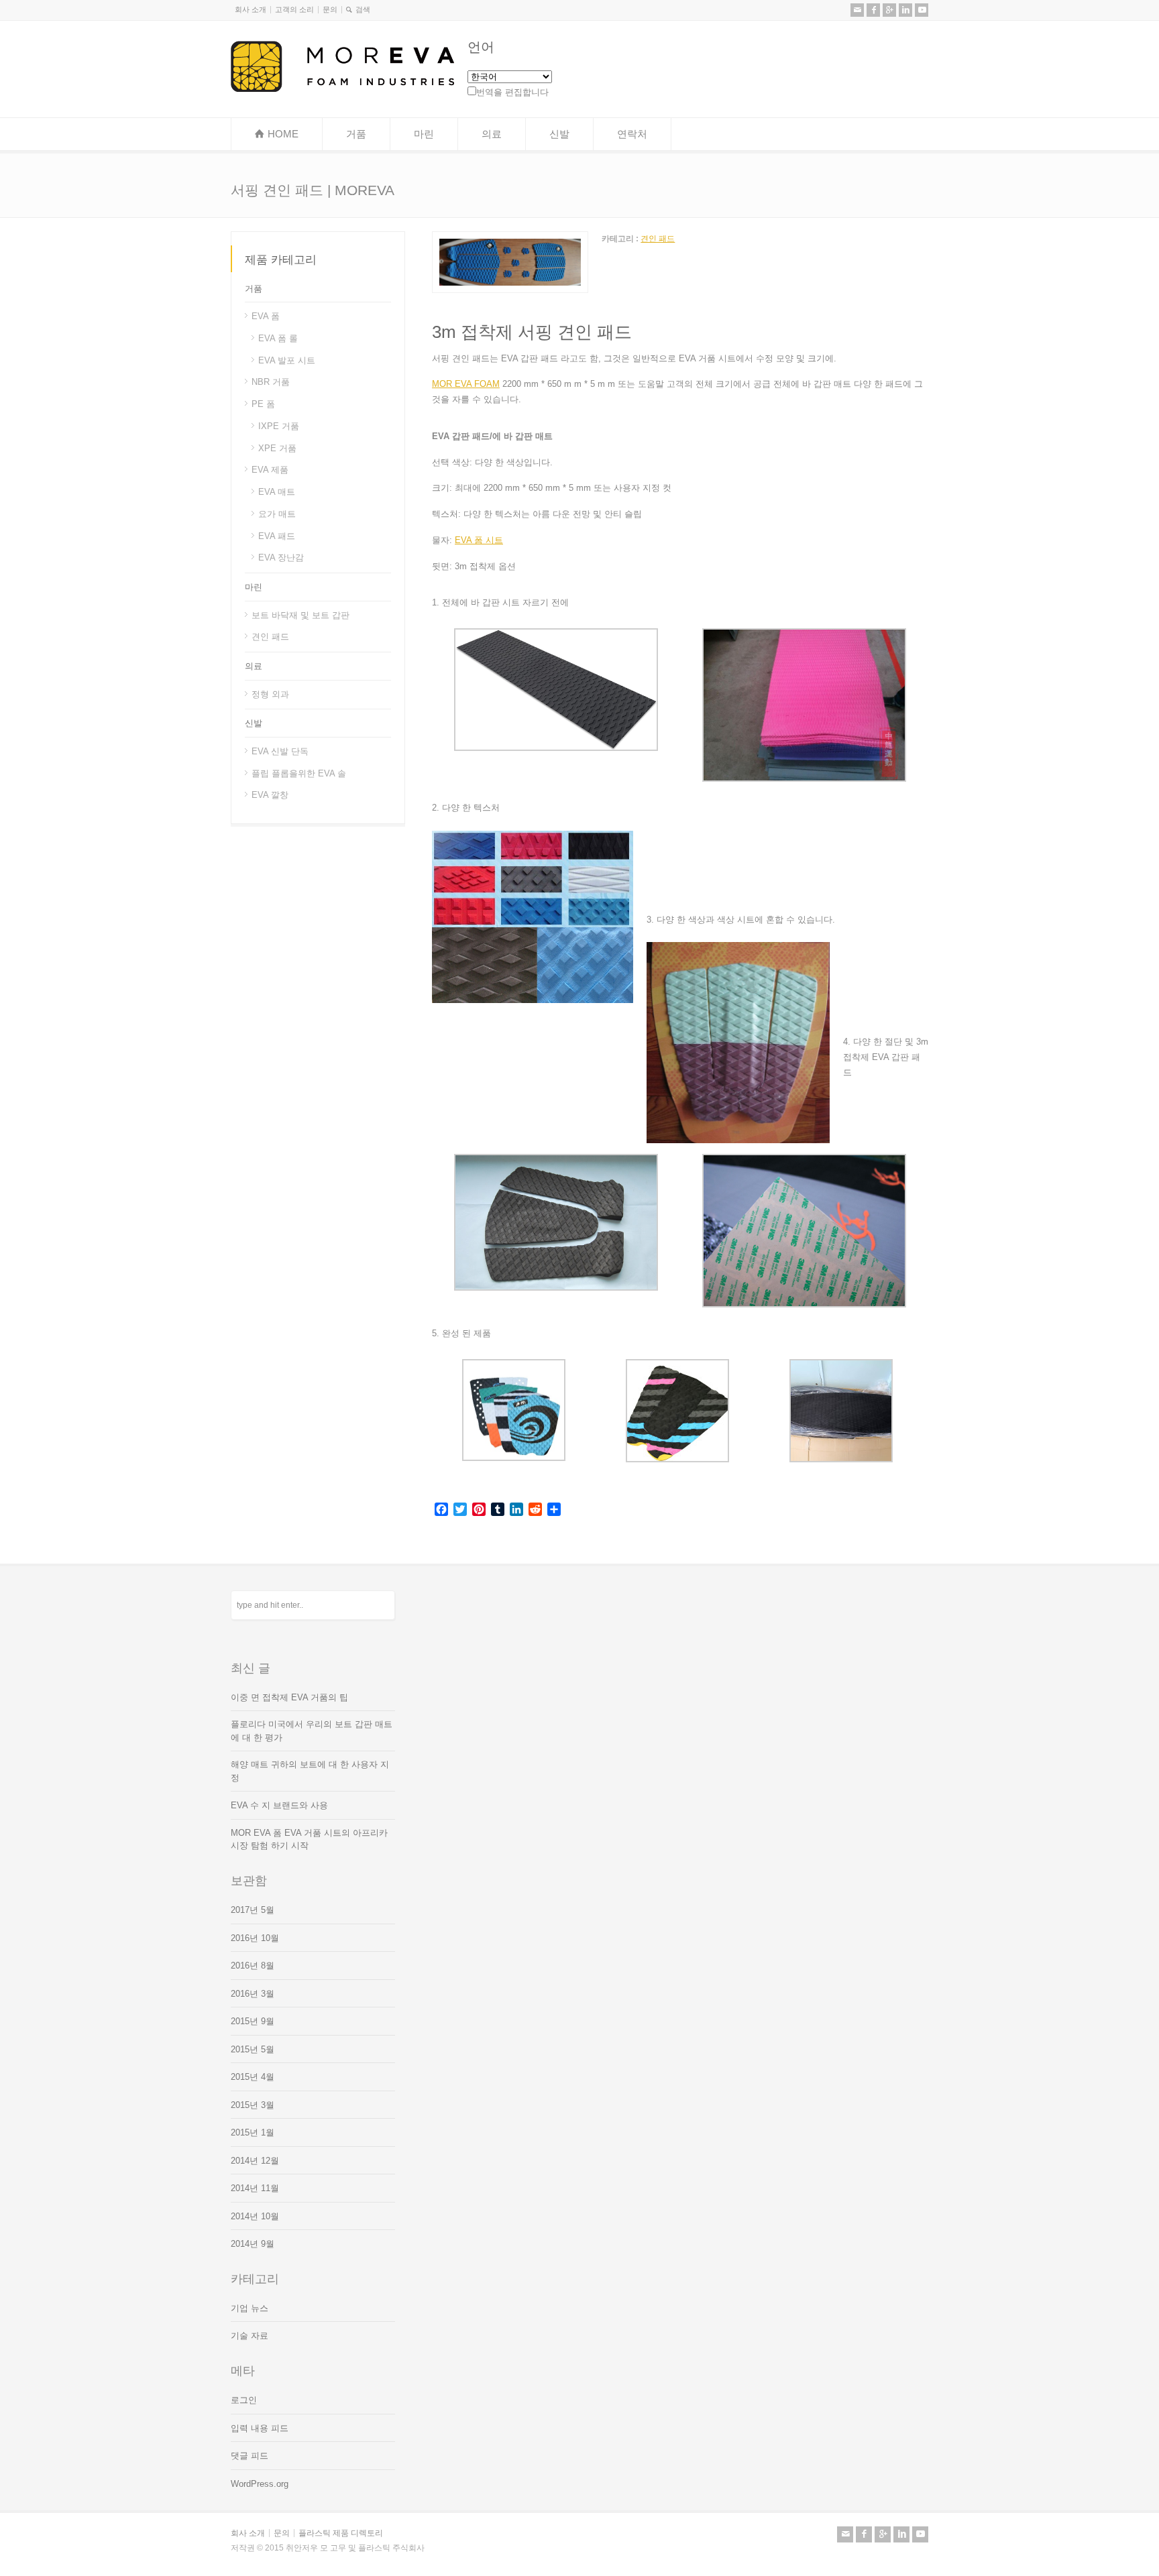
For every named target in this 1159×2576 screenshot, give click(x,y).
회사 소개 (251, 9)
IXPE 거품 (279, 426)
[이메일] (857, 10)
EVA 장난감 (281, 558)
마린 (424, 134)
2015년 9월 (253, 2021)
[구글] (889, 10)
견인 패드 (658, 239)
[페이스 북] (873, 10)
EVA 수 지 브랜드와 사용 (279, 1805)
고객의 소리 (294, 9)
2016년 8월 (253, 1966)
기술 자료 (250, 2336)
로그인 (244, 2400)
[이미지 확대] (510, 239)
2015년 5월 (253, 2049)
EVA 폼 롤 (278, 338)
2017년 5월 (253, 1910)
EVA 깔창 (270, 795)
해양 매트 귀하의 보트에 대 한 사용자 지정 (310, 1771)
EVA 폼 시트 (479, 540)
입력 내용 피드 (260, 2428)
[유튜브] (922, 10)
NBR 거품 (271, 382)
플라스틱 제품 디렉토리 (341, 2533)
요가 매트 (277, 514)
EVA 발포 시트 (287, 360)
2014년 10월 (255, 2216)
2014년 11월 (255, 2188)
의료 (492, 134)
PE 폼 (263, 404)
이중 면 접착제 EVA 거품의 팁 (289, 1697)
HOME (283, 134)
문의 (330, 9)
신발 (559, 134)
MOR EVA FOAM (466, 384)
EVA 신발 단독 (280, 751)
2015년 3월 (253, 2105)
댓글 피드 (250, 2456)
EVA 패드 (277, 535)
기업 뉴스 (250, 2308)
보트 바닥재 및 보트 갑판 (300, 614)
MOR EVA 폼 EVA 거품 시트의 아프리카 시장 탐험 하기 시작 (309, 1839)
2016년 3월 (253, 1994)
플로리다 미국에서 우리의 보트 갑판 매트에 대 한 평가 (312, 1731)
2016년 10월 (255, 1938)
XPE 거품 (277, 448)
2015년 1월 (253, 2132)
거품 (356, 134)
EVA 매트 (277, 492)
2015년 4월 (253, 2077)
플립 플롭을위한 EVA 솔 (299, 773)
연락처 (632, 134)
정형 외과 (270, 694)
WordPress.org (260, 2484)
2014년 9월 (253, 2244)
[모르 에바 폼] (342, 89)
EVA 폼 (266, 316)
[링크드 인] (905, 10)
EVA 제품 (270, 470)
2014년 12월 (255, 2161)
